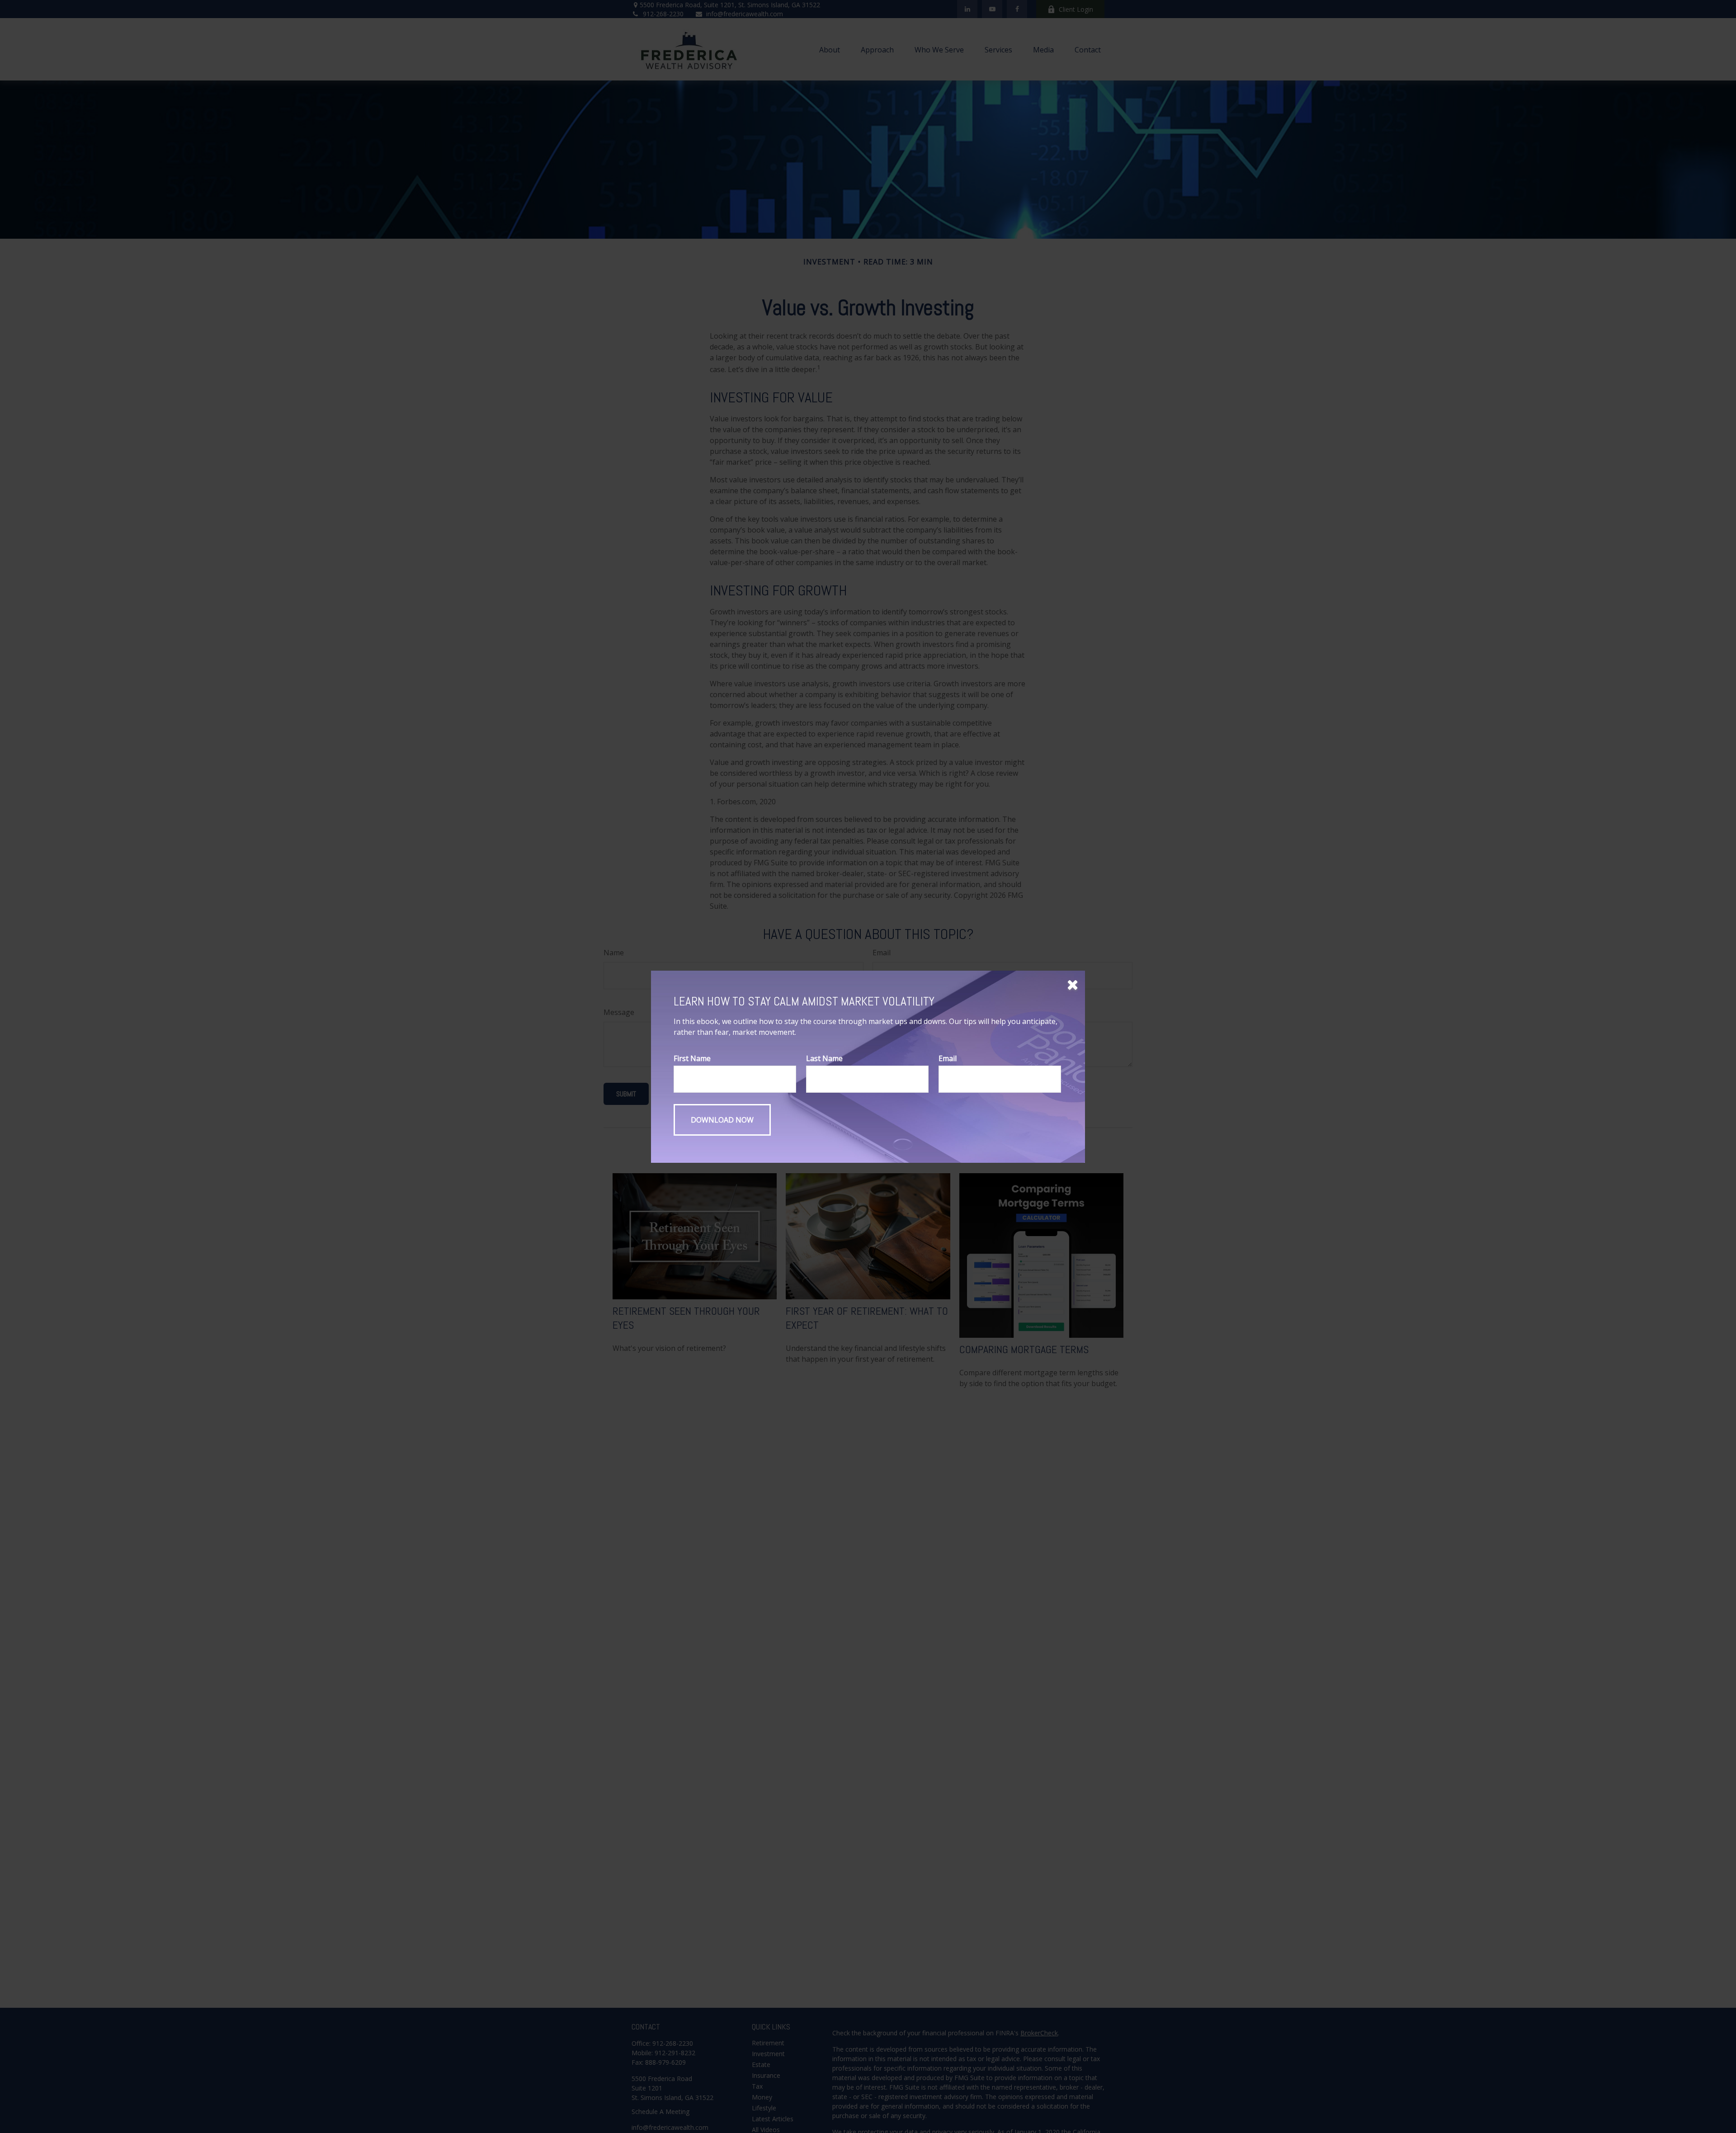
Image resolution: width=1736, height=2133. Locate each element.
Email (948, 1058)
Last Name (824, 1058)
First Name (692, 1058)
